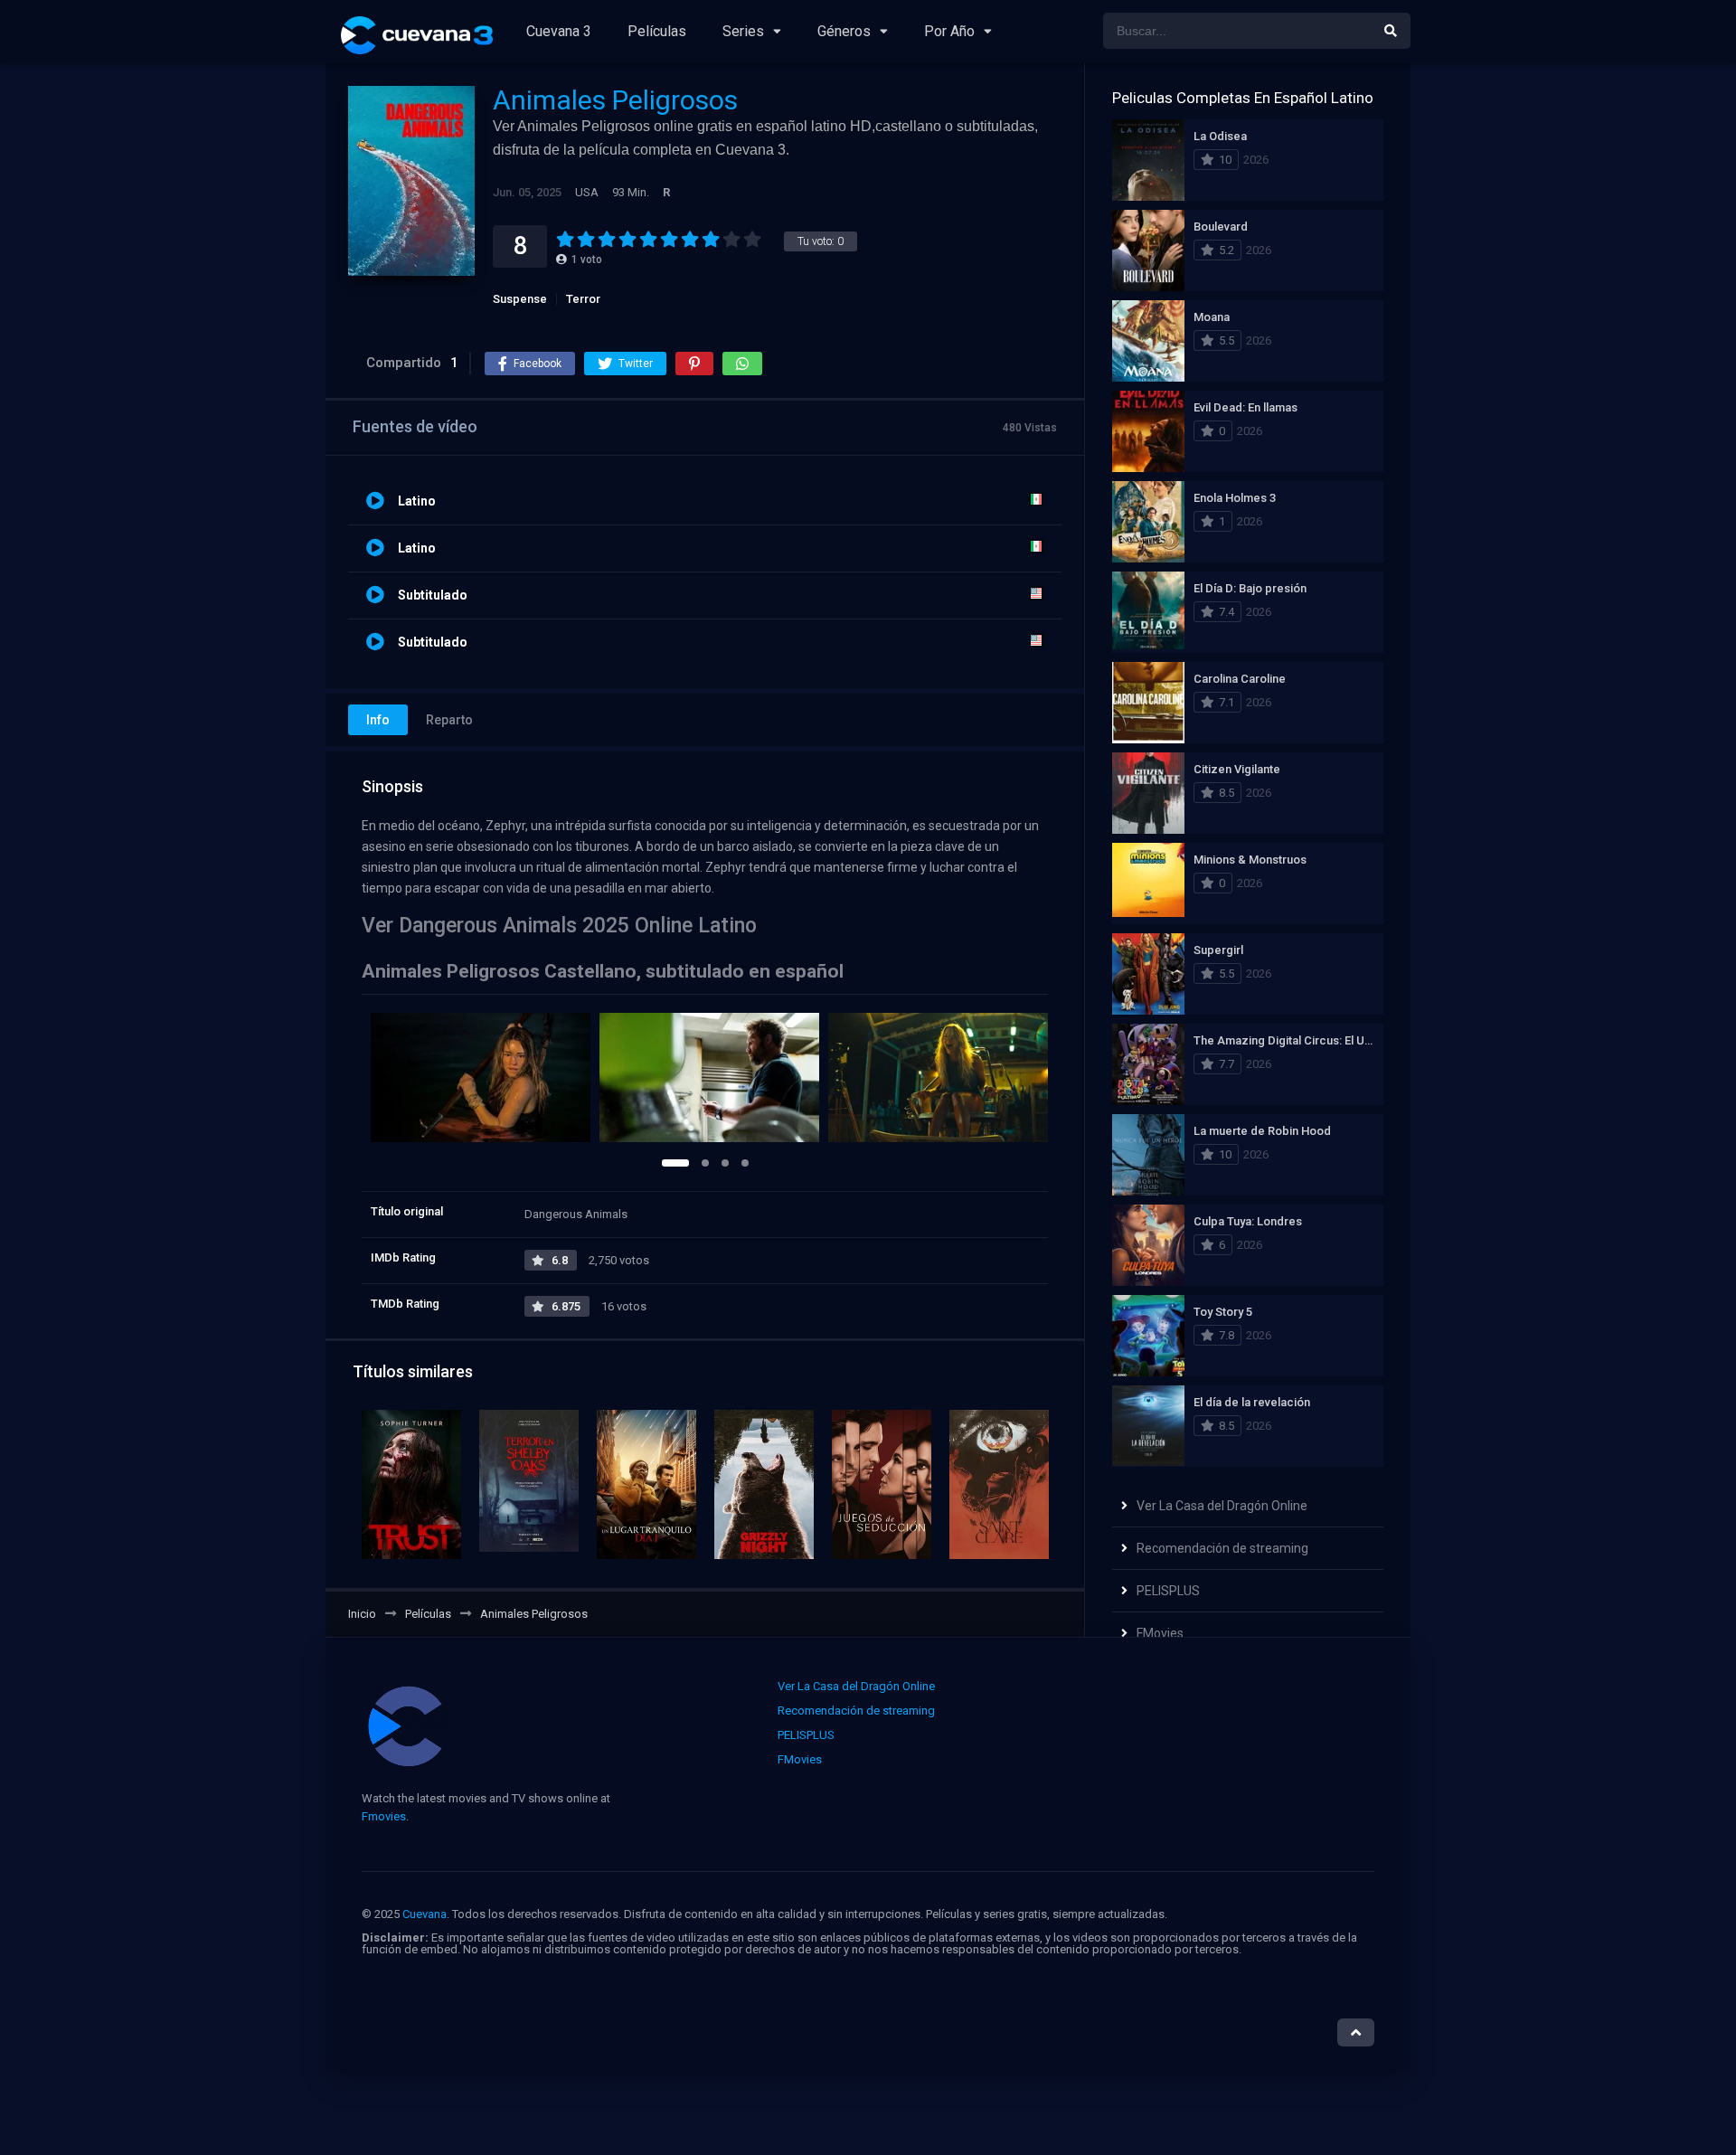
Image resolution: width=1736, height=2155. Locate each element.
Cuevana (425, 1914)
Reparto (449, 720)
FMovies (1160, 1633)
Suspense (520, 299)
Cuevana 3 (559, 31)
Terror (583, 299)
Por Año (949, 31)
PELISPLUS (1168, 1591)
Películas (657, 31)
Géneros (844, 31)
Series (743, 31)
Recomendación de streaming (1222, 1548)
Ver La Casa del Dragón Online (1222, 1506)
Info (378, 720)
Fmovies (384, 1816)
